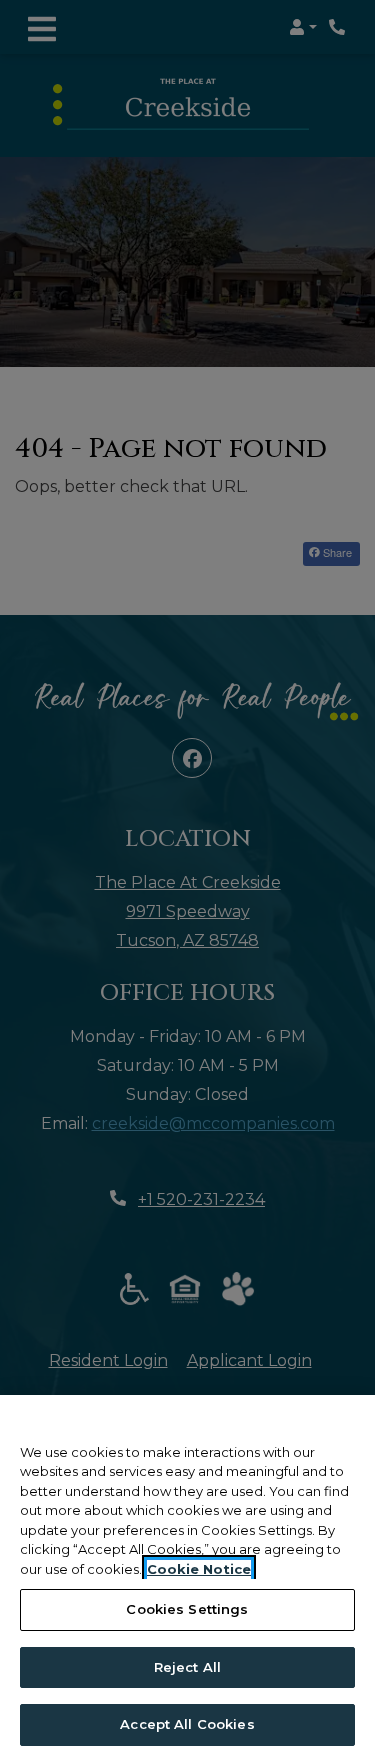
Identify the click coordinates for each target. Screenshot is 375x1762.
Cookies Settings (187, 1609)
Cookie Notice (199, 1569)
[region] (187, 1578)
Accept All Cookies (187, 1724)
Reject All (187, 1667)
